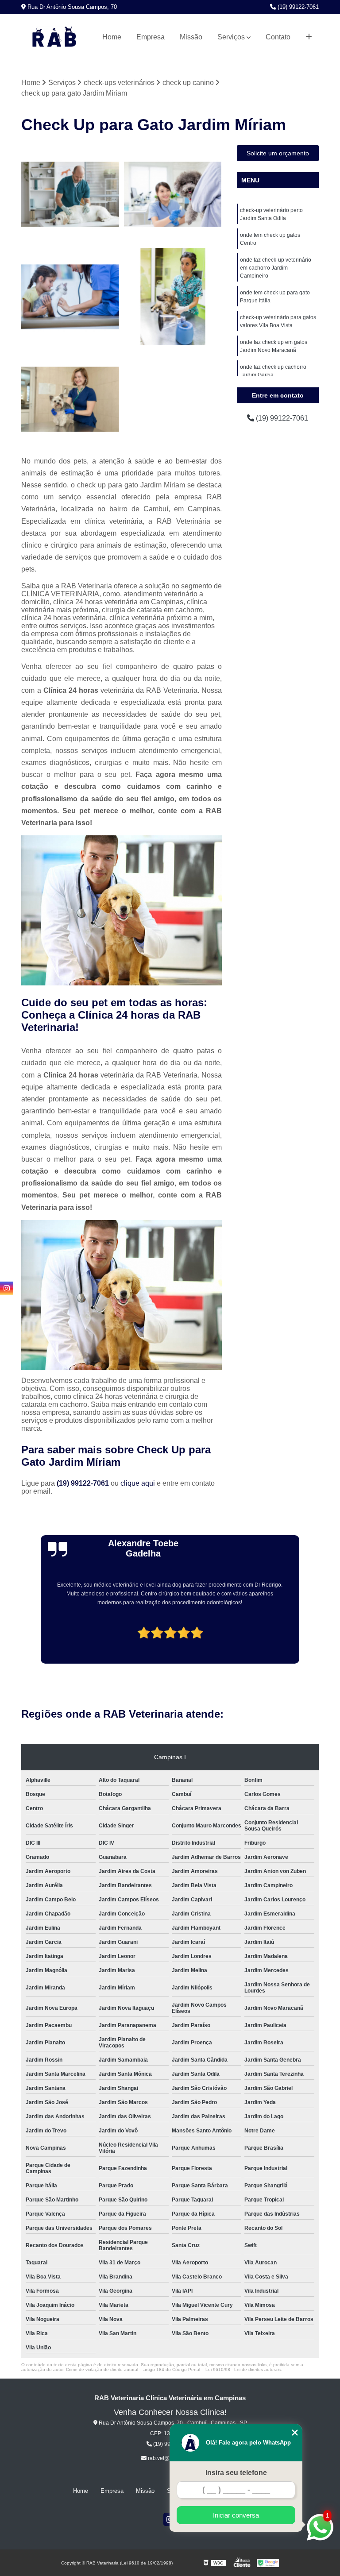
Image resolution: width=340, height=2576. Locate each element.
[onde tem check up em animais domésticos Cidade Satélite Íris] (70, 297)
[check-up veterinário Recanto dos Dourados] (70, 194)
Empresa (151, 37)
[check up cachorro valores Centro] (173, 194)
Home (112, 37)
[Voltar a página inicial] (54, 37)
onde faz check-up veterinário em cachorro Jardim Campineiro (276, 268)
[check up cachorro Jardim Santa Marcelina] (70, 399)
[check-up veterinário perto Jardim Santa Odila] (173, 297)
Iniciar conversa (236, 2515)
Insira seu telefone (236, 2473)
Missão (191, 37)
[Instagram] (7, 1288)
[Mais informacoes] (309, 37)
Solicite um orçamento (278, 153)
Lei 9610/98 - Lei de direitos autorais (243, 2369)
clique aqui (138, 1483)
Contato (278, 37)
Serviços (231, 37)
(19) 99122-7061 (297, 7)
